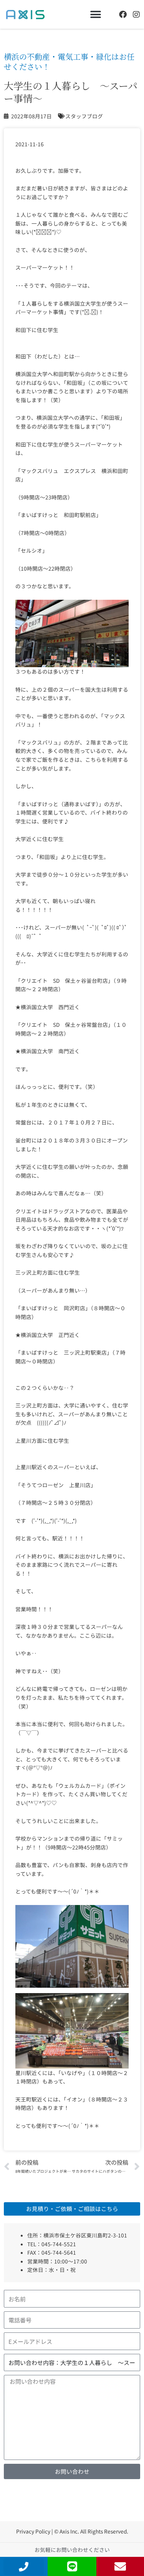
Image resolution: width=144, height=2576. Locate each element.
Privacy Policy (33, 2531)
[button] (95, 14)
